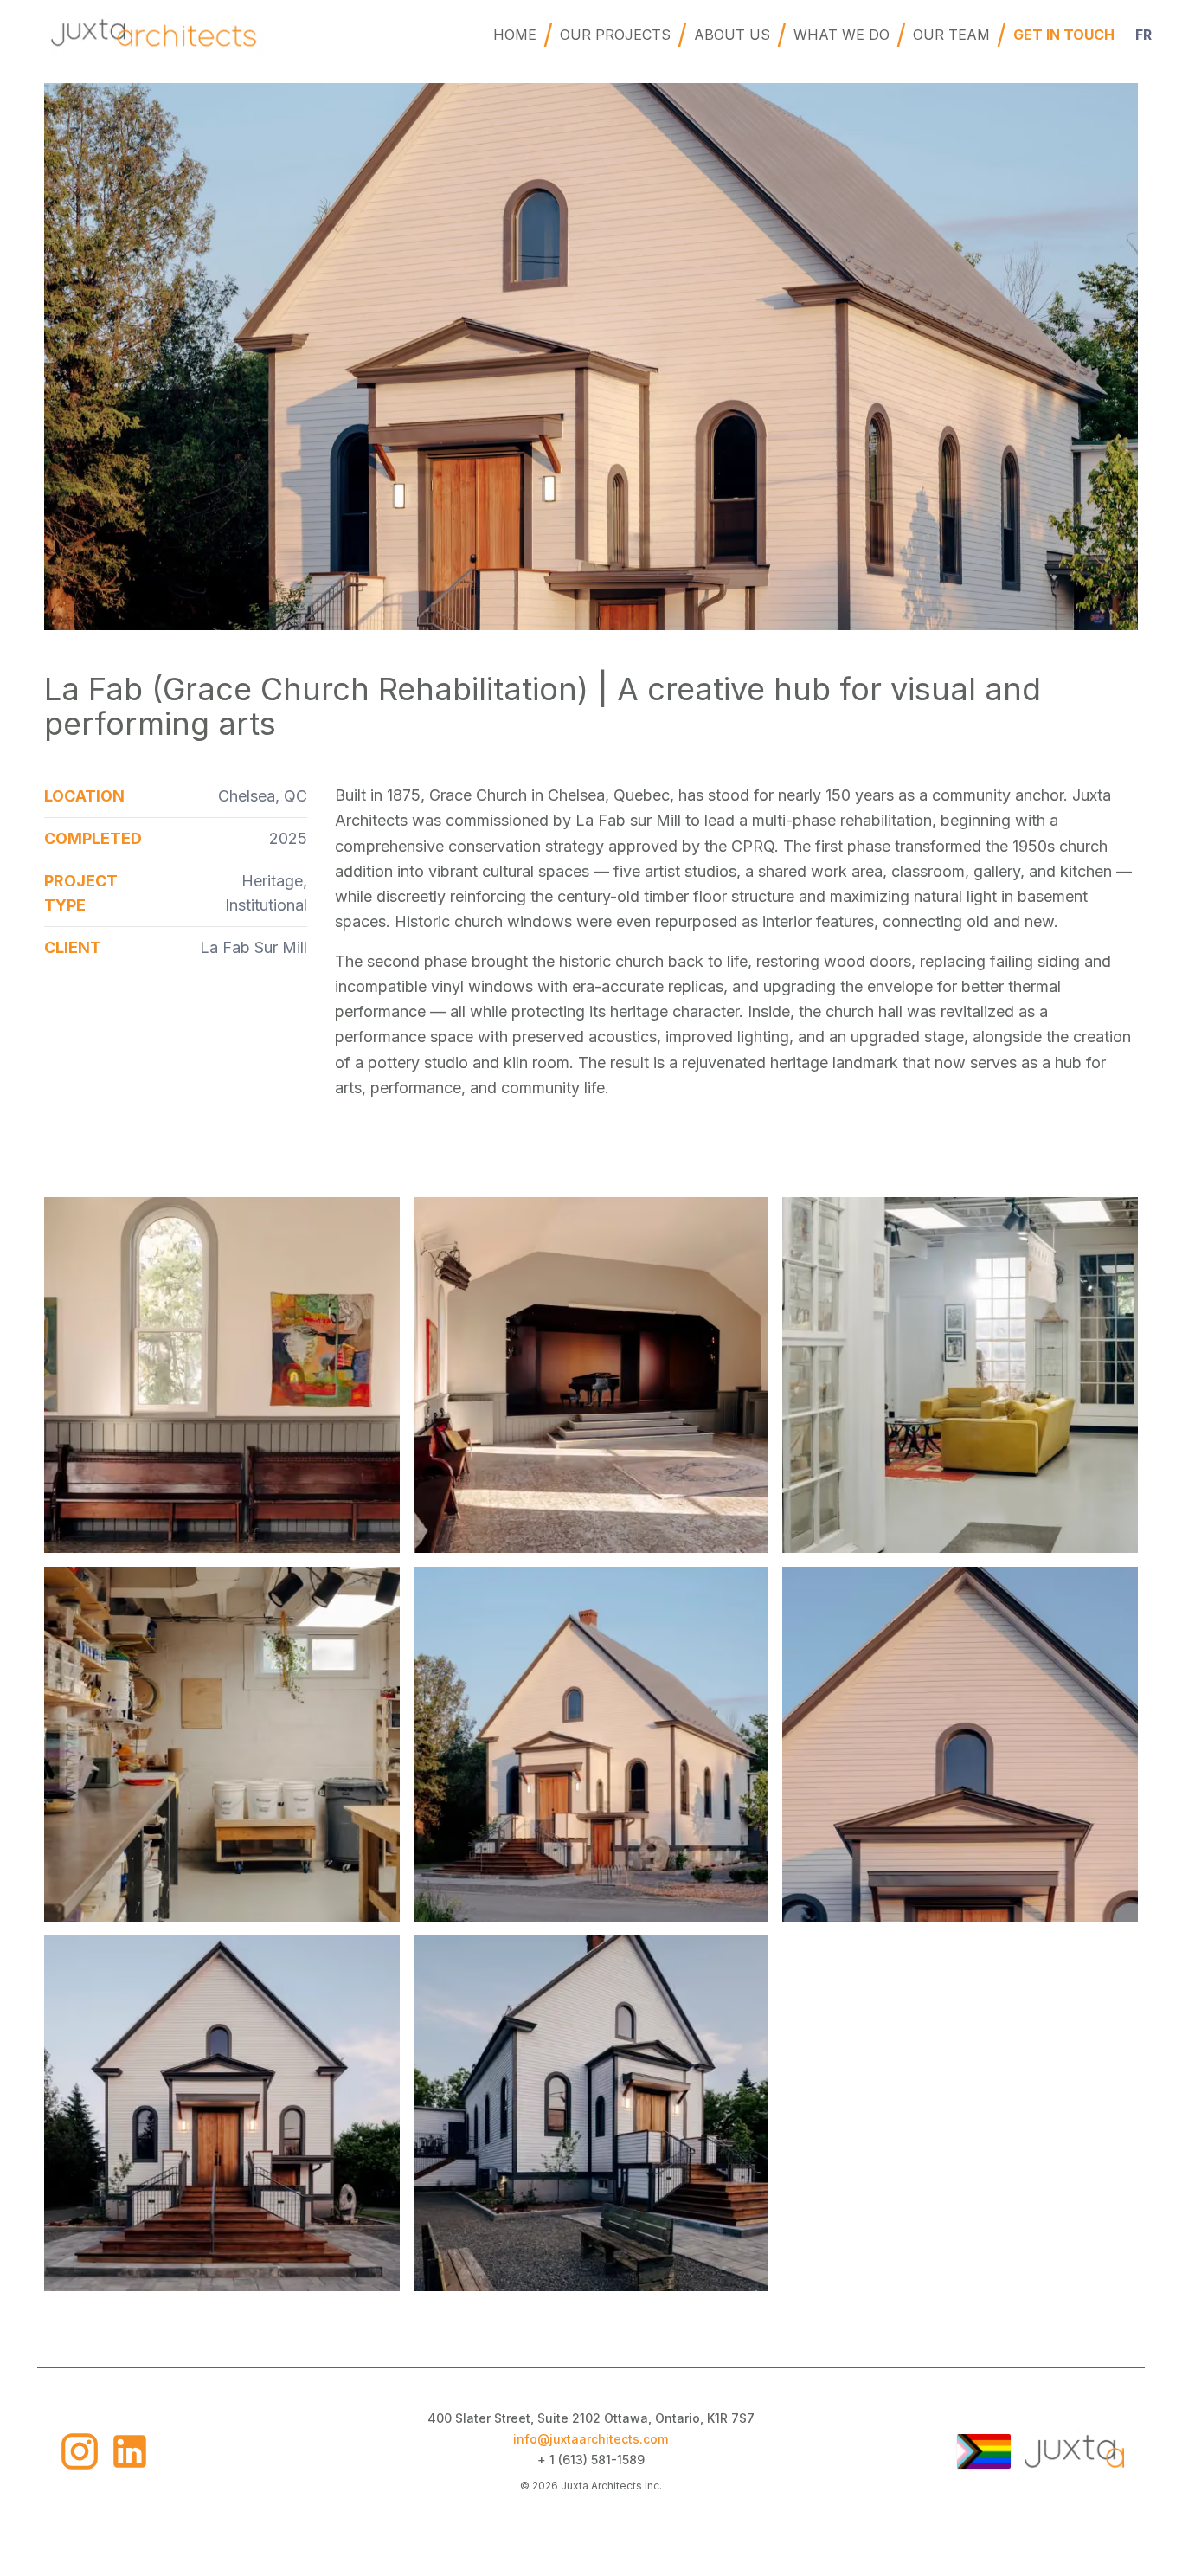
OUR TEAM (951, 35)
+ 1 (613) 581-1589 (591, 2460)
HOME (515, 35)
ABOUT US (732, 35)
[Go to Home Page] (1074, 2451)
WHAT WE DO (842, 35)
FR (1143, 35)
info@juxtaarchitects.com (591, 2439)
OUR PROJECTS (615, 35)
